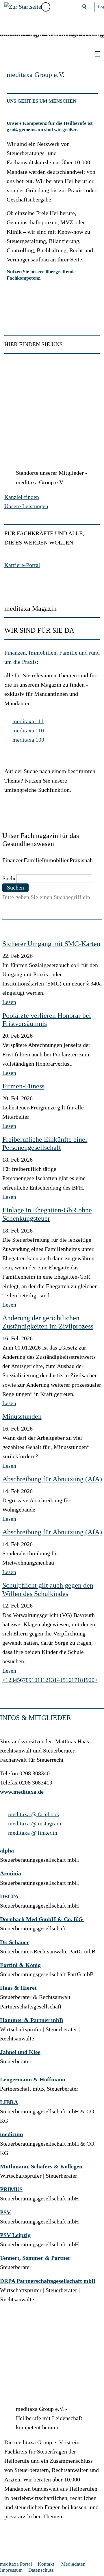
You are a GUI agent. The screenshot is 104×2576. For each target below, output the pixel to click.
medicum (12, 2134)
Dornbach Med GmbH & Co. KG (42, 1919)
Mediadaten (73, 2564)
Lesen (9, 1002)
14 (57, 1680)
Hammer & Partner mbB (31, 2020)
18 (80, 1680)
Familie (33, 860)
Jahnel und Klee (20, 2052)
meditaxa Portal (16, 2564)
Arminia (11, 1873)
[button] (58, 7)
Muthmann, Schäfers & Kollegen (41, 2167)
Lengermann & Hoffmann (33, 2080)
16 (68, 1680)
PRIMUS (11, 2189)
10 (34, 1680)
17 (74, 1680)
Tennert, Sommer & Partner (35, 2258)
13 (51, 1680)
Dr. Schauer (15, 1942)
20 (92, 1680)
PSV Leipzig (15, 2235)
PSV (5, 2212)
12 (45, 1680)
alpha (7, 1851)
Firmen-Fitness (23, 1086)
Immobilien (56, 860)
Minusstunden (22, 1416)
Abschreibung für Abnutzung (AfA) (52, 1479)
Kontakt (46, 2564)
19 (86, 1680)
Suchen (85, 7)
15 (63, 1680)
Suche (9, 878)
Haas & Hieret (18, 1988)
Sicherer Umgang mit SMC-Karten (51, 944)
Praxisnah (81, 860)
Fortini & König (20, 1965)
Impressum (11, 2570)
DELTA (9, 1896)
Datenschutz (41, 2570)
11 (40, 1680)
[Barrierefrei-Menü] (46, 7)
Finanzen (13, 860)
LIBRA (9, 2102)
